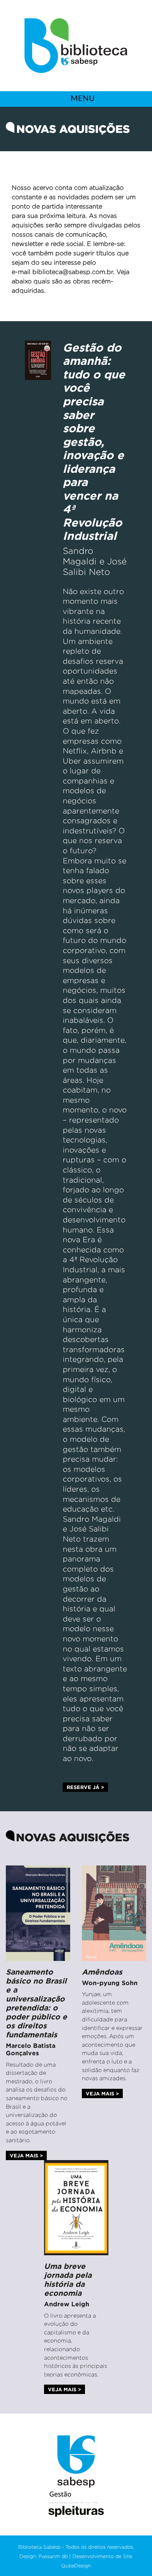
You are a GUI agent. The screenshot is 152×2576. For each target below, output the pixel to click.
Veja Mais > (26, 2155)
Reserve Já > (85, 1787)
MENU (82, 98)
